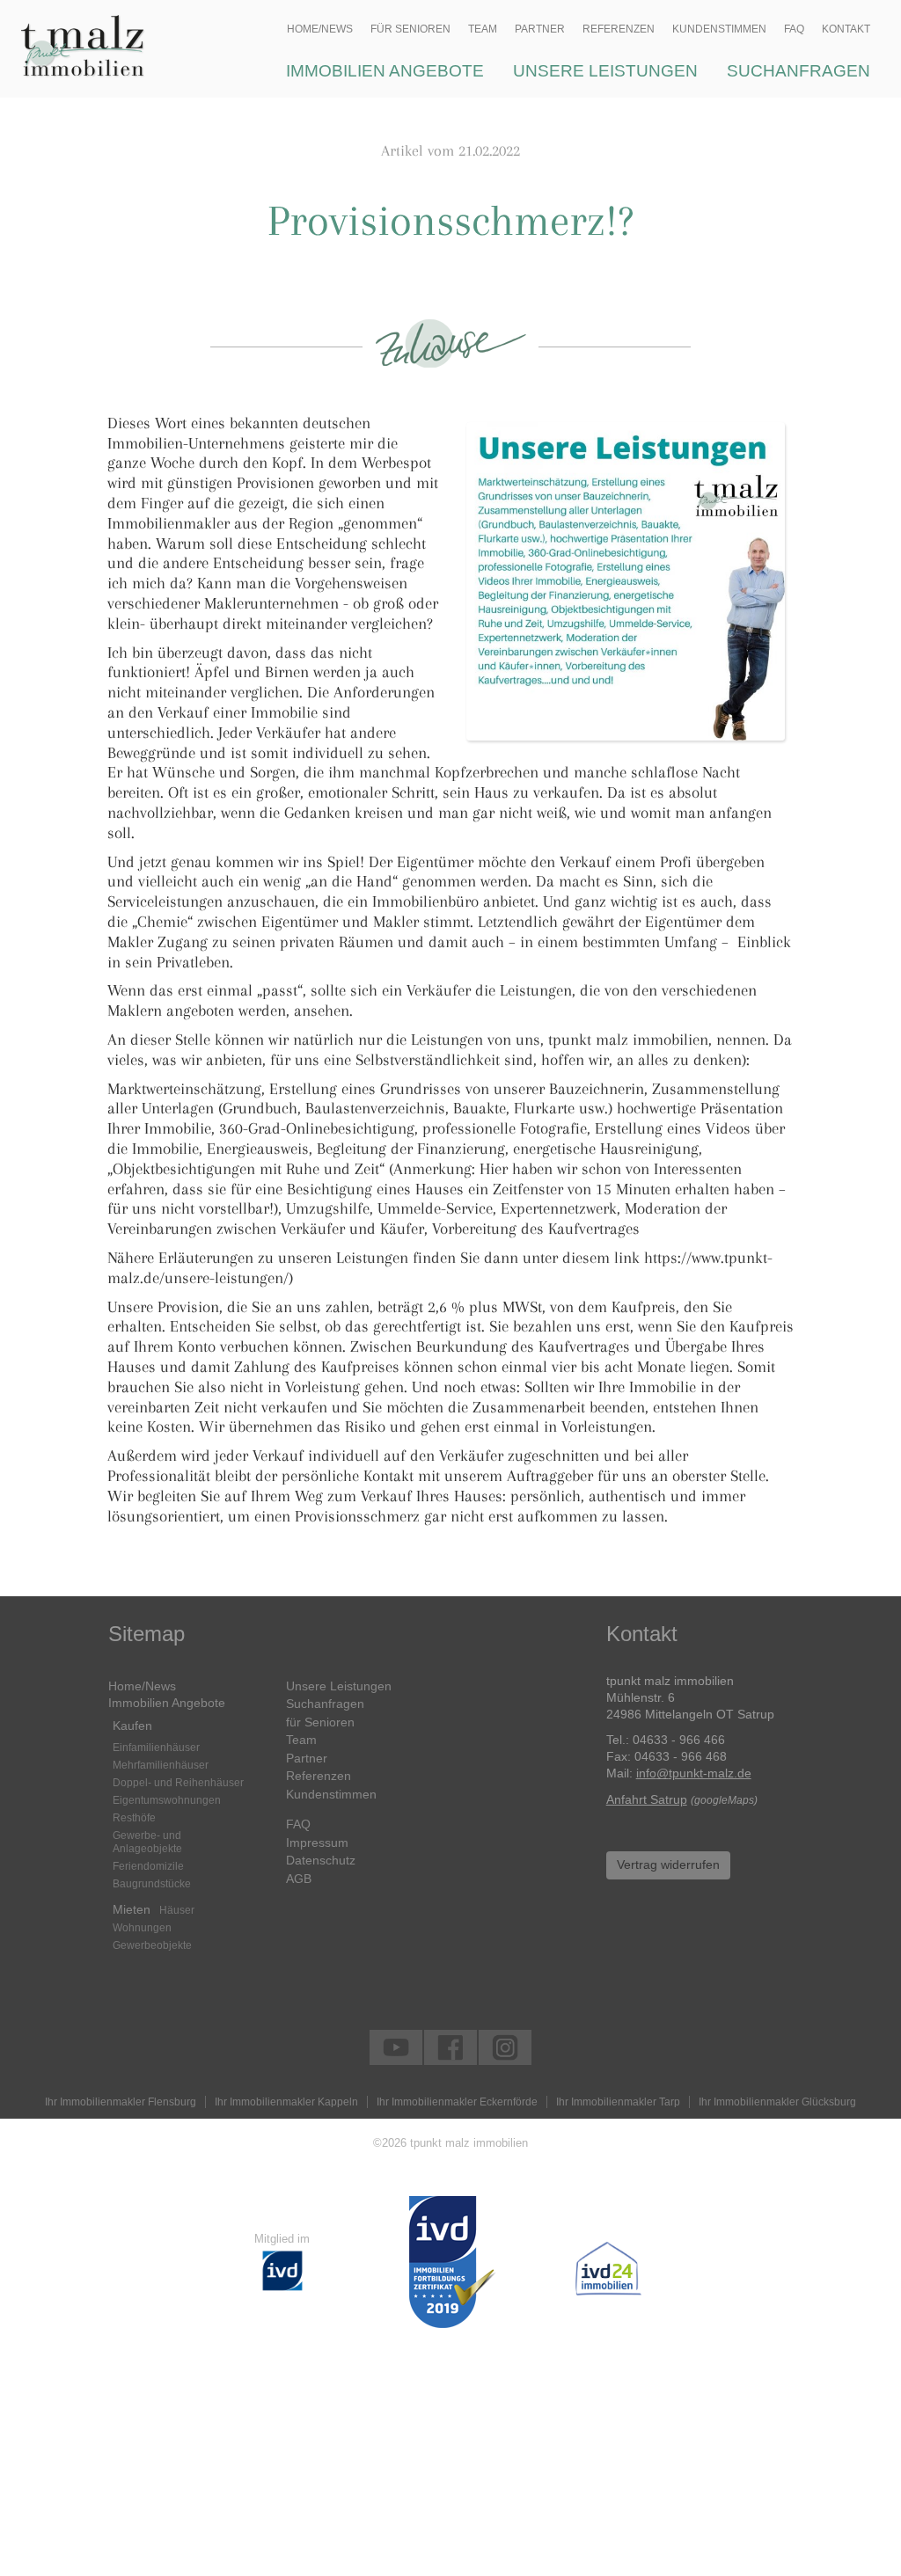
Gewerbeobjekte (152, 1945)
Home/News (142, 1686)
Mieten (132, 1909)
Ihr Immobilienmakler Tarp (618, 2102)
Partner (307, 1758)
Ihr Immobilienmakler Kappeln (286, 2102)
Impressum (317, 1843)
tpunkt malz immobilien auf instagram (505, 2047)
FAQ (298, 1824)
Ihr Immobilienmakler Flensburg (121, 2102)
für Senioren (320, 1722)
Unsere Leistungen (339, 1686)
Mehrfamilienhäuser (161, 1765)
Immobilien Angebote (167, 1703)
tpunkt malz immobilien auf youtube (396, 2047)
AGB (299, 1879)
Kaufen (132, 1726)
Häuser (177, 1910)
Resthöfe (134, 1818)
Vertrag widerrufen (668, 1865)
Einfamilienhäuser (156, 1748)
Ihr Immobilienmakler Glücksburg (777, 2102)
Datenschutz (321, 1860)
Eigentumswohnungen (167, 1800)
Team (301, 1740)
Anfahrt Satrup (647, 1800)
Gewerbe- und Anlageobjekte (147, 1842)
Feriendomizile (148, 1866)
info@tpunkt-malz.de (694, 1773)
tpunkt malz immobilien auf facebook (450, 2047)
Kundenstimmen (331, 1794)
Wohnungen (142, 1928)
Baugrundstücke (152, 1884)
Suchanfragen (325, 1704)
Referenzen (319, 1776)
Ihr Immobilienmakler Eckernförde (457, 2102)
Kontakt (846, 29)
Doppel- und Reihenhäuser (178, 1783)
